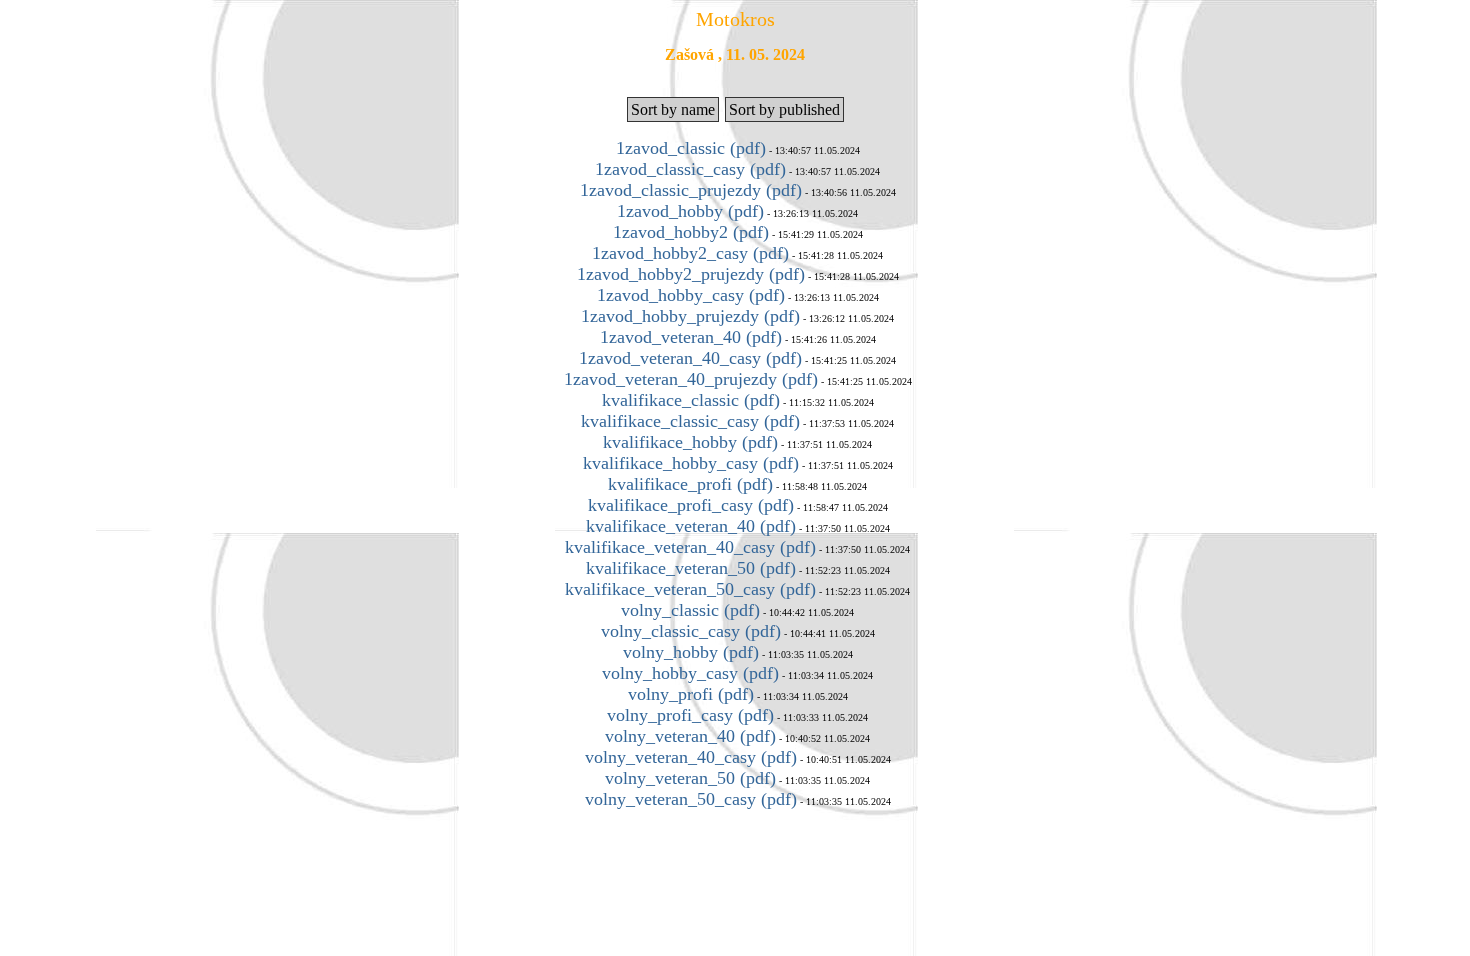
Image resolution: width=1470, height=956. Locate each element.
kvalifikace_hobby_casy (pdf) (691, 463)
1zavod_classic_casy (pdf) (690, 169)
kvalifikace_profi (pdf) (690, 484)
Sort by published (784, 109)
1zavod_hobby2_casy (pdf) (690, 253)
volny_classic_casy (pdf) (691, 631)
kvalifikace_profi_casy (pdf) (691, 505)
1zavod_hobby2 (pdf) (691, 232)
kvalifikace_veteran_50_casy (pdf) (690, 589)
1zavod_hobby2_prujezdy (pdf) (691, 274)
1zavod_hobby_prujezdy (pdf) (690, 316)
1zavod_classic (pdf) (691, 148)
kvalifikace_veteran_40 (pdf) (691, 526)
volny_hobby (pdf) (691, 652)
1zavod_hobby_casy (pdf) (691, 295)
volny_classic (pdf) (690, 610)
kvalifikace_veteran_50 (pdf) (691, 568)
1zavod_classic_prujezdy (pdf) (691, 190)
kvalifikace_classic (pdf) (691, 400)
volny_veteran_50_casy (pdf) (691, 799)
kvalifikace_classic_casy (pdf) (690, 421)
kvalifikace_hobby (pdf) (690, 442)
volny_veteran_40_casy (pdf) (691, 757)
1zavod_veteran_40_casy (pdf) (690, 358)
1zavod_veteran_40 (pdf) (691, 337)
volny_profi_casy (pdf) (690, 715)
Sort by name (673, 109)
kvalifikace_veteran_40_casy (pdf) (690, 547)
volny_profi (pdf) (691, 694)
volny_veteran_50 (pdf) (690, 778)
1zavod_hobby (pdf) (690, 211)
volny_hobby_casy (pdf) (690, 673)
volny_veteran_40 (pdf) (690, 736)
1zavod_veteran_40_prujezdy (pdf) (691, 379)
